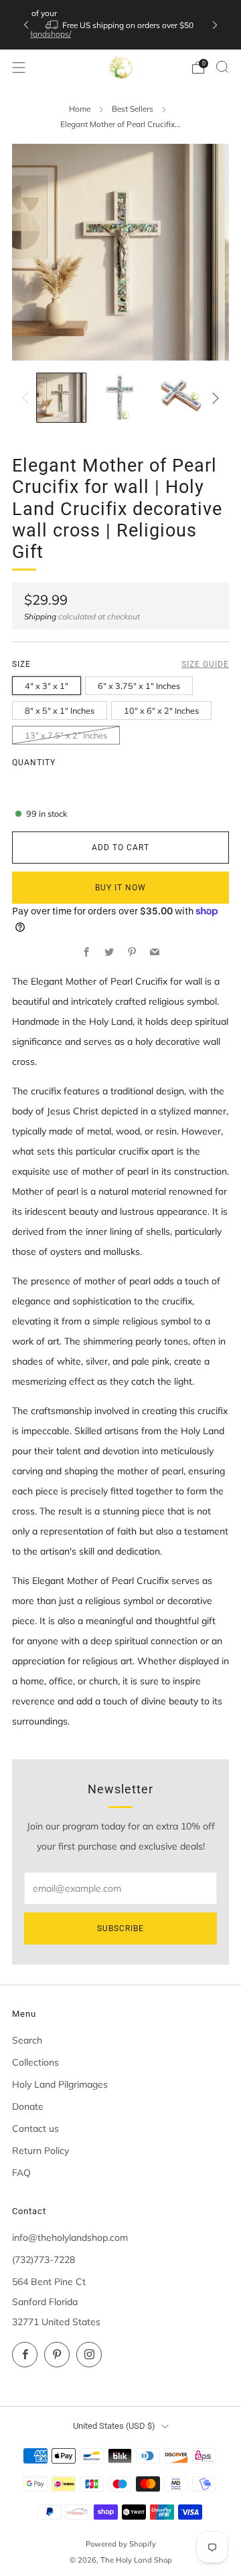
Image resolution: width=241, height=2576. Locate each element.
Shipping (40, 616)
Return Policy (41, 2151)
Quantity (34, 763)
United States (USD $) (114, 2426)
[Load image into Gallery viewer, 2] (121, 398)
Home (80, 109)
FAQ (21, 2173)
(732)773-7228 (44, 2260)
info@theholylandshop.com (70, 2238)
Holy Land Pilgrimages (60, 2084)
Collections (35, 2062)
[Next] (215, 25)
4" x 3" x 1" (47, 686)
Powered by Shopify (121, 2544)
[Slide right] (213, 398)
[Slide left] (28, 398)
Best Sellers (133, 109)
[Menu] (19, 68)
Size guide (205, 664)
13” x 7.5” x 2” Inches (66, 735)
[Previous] (26, 25)
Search (27, 2040)
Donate (28, 2106)
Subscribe (120, 1928)
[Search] (222, 67)
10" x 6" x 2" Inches (161, 710)
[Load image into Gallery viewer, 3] (180, 398)
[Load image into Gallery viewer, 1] (61, 398)
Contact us (35, 2128)
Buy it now (120, 888)
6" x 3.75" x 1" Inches (139, 686)
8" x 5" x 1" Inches (60, 710)
